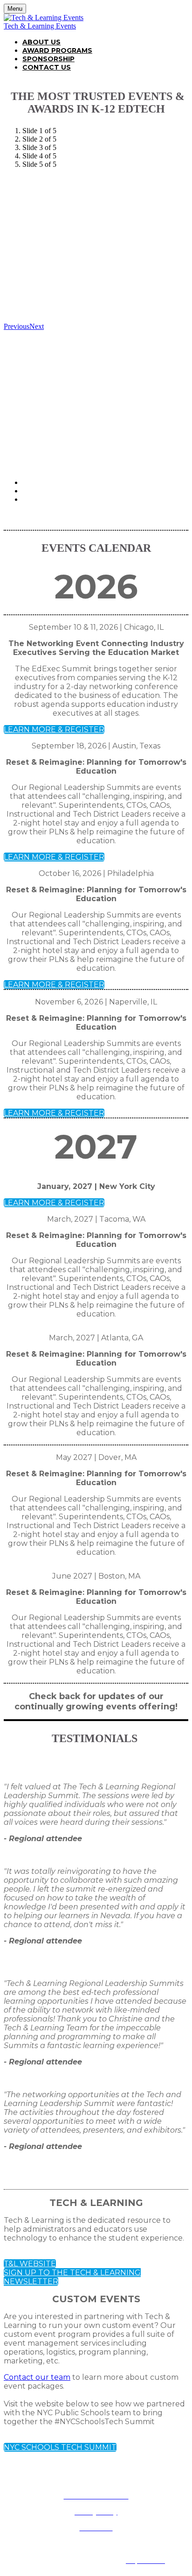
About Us (41, 42)
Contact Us (47, 67)
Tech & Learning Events (40, 26)
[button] (54, 729)
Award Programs (57, 50)
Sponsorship (48, 59)
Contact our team (37, 2377)
